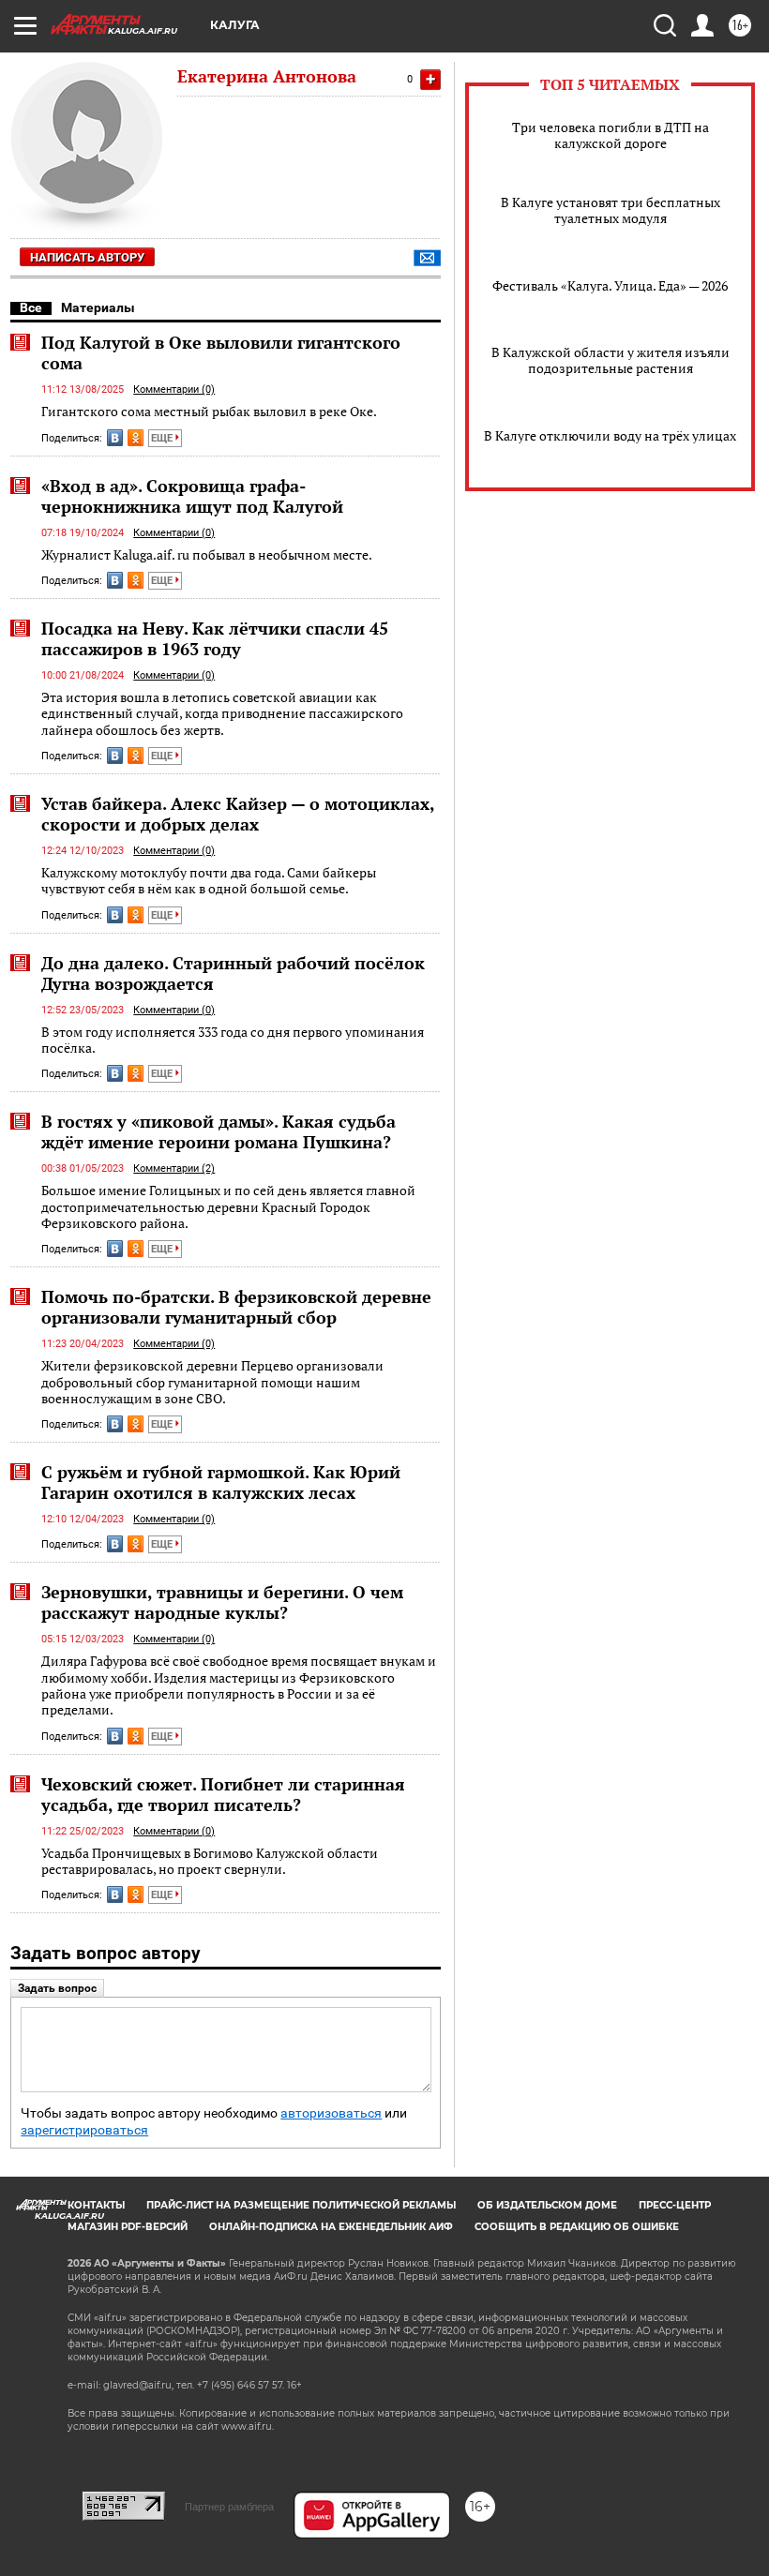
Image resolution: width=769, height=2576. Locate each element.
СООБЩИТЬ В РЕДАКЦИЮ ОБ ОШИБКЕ (577, 2227)
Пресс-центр (675, 2205)
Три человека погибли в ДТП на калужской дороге (611, 135)
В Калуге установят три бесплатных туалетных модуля (611, 210)
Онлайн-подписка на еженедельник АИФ (331, 2227)
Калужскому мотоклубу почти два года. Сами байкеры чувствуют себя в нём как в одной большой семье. (209, 881)
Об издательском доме (547, 2205)
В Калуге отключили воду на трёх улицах (610, 435)
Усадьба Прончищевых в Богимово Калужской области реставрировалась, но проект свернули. (210, 1861)
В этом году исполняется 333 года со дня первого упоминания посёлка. (233, 1040)
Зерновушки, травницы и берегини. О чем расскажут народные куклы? (222, 1602)
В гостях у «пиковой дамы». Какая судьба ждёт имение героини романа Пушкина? (219, 1131)
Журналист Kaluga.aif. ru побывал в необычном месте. (207, 554)
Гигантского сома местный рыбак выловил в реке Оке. (209, 411)
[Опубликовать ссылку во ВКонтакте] (115, 438)
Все (31, 307)
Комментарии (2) (174, 1168)
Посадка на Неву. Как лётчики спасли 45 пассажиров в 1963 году (215, 638)
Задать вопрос (57, 1988)
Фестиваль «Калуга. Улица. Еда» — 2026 (610, 285)
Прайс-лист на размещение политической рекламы (301, 2205)
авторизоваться (331, 2113)
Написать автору (87, 257)
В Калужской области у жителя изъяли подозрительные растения (611, 360)
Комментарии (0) (174, 389)
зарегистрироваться (84, 2130)
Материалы (98, 307)
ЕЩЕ (163, 438)
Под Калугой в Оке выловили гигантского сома (221, 352)
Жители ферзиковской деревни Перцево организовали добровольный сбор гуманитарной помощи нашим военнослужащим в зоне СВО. (212, 1382)
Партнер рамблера (229, 2507)
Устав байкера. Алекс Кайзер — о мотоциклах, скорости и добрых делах (238, 814)
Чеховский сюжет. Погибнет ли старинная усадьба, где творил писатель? (223, 1794)
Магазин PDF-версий (128, 2227)
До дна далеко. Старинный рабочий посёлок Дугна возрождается (233, 973)
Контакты (96, 2205)
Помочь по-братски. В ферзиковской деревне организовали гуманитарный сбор (236, 1307)
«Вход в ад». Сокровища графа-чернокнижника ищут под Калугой (192, 496)
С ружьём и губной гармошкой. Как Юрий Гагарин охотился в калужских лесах (221, 1482)
